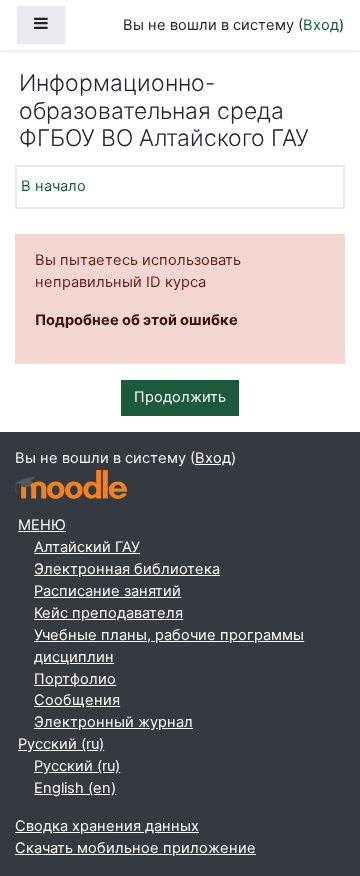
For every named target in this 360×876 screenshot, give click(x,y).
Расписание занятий (107, 591)
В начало (53, 186)
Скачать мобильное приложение (135, 848)
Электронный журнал (113, 722)
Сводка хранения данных (107, 826)
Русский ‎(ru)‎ (61, 744)
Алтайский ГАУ (87, 547)
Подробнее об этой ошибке (136, 320)
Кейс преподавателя (108, 613)
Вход (321, 25)
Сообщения (77, 700)
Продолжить (180, 397)
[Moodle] (71, 484)
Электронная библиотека (127, 569)
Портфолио (75, 679)
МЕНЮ (42, 525)
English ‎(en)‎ (75, 788)
